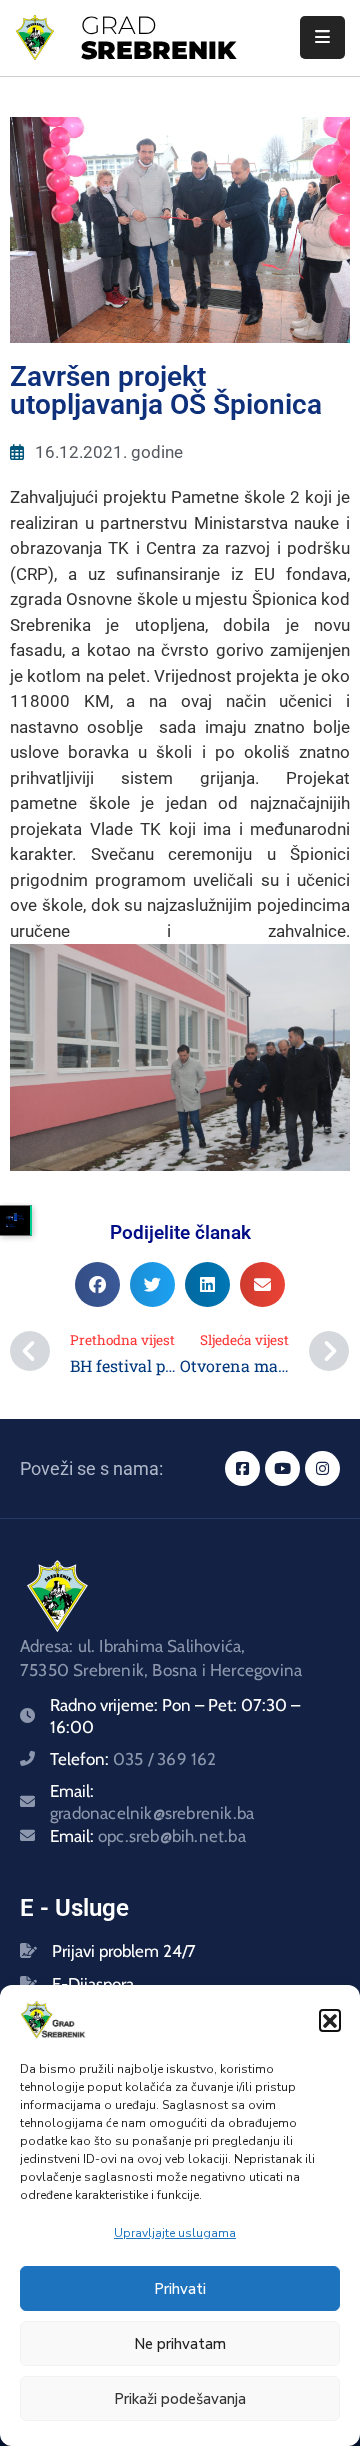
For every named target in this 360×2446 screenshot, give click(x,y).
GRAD (119, 25)
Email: (148, 1836)
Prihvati (180, 2289)
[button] (330, 2020)
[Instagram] (322, 1468)
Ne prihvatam (180, 2344)
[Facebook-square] (242, 1468)
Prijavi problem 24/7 (124, 1951)
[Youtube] (282, 1468)
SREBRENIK (158, 50)
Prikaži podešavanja (180, 2399)
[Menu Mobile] (322, 37)
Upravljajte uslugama (175, 2233)
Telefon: (133, 1759)
